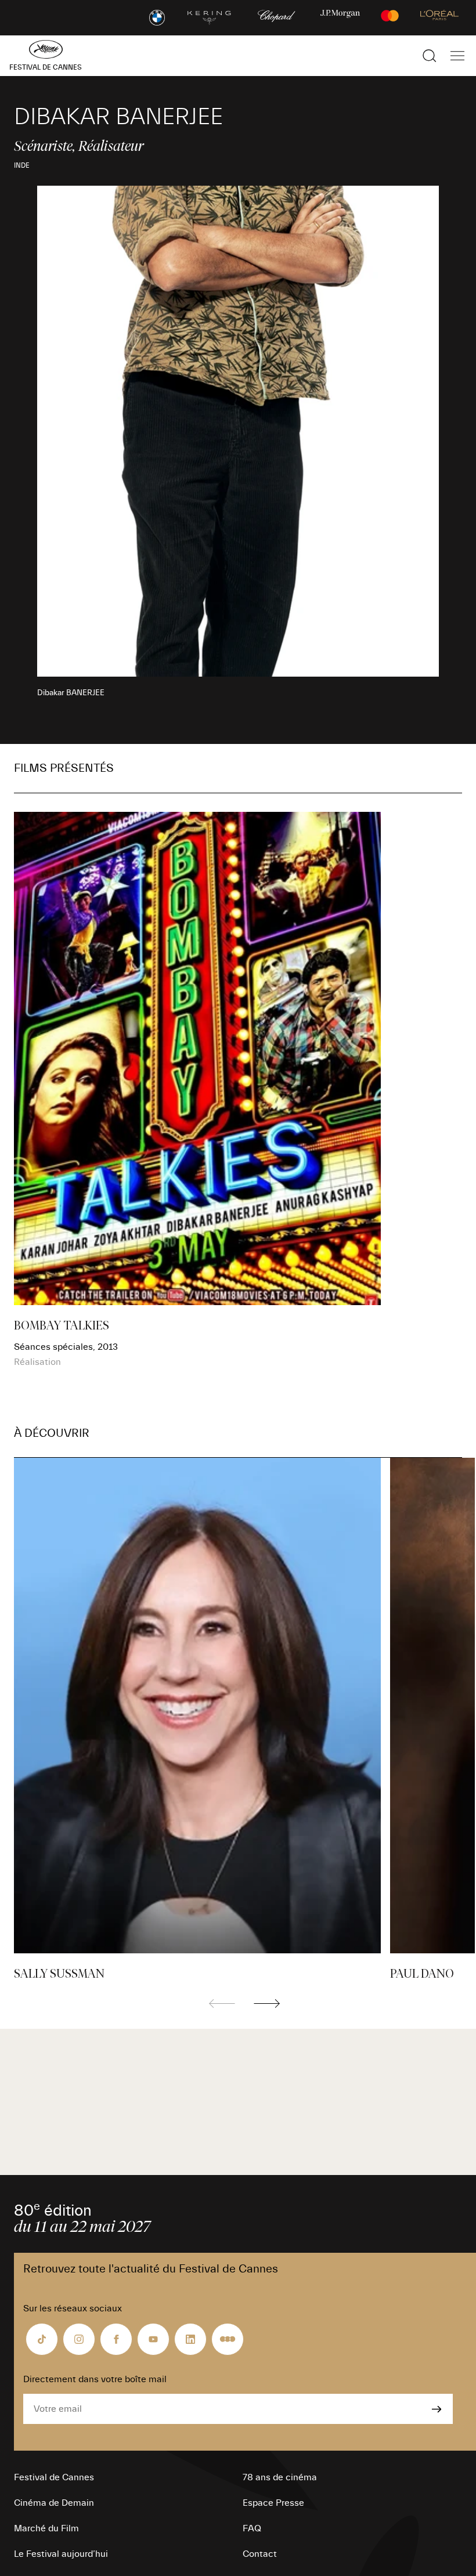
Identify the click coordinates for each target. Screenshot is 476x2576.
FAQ (252, 2528)
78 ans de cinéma (280, 2477)
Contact (260, 2554)
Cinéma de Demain (54, 2503)
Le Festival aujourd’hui (61, 2554)
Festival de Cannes (54, 2477)
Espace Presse (273, 2503)
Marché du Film (46, 2528)
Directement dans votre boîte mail (95, 2379)
